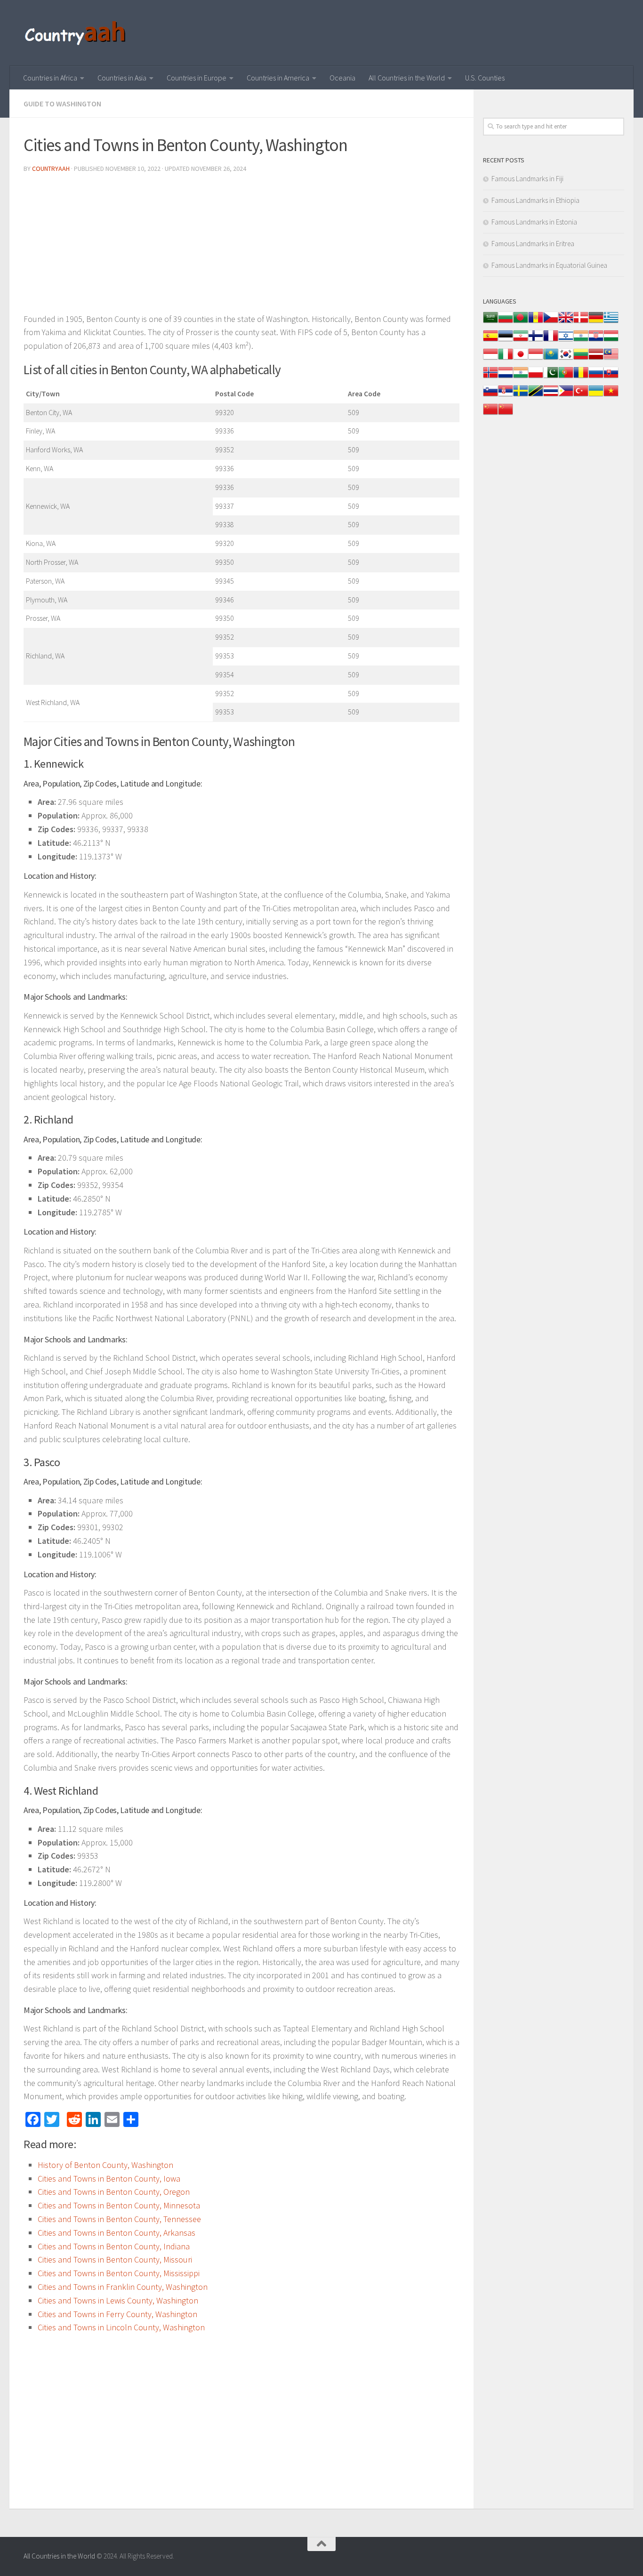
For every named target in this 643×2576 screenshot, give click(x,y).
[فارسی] (521, 341)
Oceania (342, 78)
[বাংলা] (521, 322)
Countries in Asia (122, 78)
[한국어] (566, 359)
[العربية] (490, 322)
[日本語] (521, 359)
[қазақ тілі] (551, 359)
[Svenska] (521, 396)
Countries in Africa (50, 78)
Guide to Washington (62, 104)
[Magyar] (611, 341)
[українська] (596, 396)
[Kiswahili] (536, 396)
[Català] (536, 322)
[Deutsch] (596, 322)
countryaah (51, 169)
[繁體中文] (506, 414)
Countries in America (278, 78)
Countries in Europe (197, 78)
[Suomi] (536, 341)
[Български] (506, 322)
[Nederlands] (506, 377)
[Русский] (596, 377)
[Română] (581, 377)
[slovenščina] (490, 396)
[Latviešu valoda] (596, 359)
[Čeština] (551, 322)
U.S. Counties (485, 78)
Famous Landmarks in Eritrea (533, 244)
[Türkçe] (581, 396)
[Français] (551, 341)
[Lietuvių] (581, 359)
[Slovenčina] (611, 377)
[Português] (566, 377)
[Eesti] (506, 341)
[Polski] (536, 377)
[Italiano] (506, 359)
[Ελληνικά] (611, 322)
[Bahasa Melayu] (611, 359)
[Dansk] (581, 322)
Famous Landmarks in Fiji (527, 179)
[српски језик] (506, 396)
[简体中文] (490, 414)
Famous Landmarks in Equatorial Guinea (549, 265)
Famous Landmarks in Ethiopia (535, 200)
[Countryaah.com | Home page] (76, 33)
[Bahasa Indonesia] (490, 359)
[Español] (490, 341)
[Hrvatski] (596, 341)
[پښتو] (551, 377)
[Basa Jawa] (536, 359)
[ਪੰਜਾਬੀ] (521, 377)
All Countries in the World (407, 78)
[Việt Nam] (611, 396)
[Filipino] (566, 396)
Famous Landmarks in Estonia (534, 222)
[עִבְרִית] (566, 341)
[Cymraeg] (566, 322)
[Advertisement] (241, 247)
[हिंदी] (581, 341)
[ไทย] (551, 396)
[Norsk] (490, 377)
